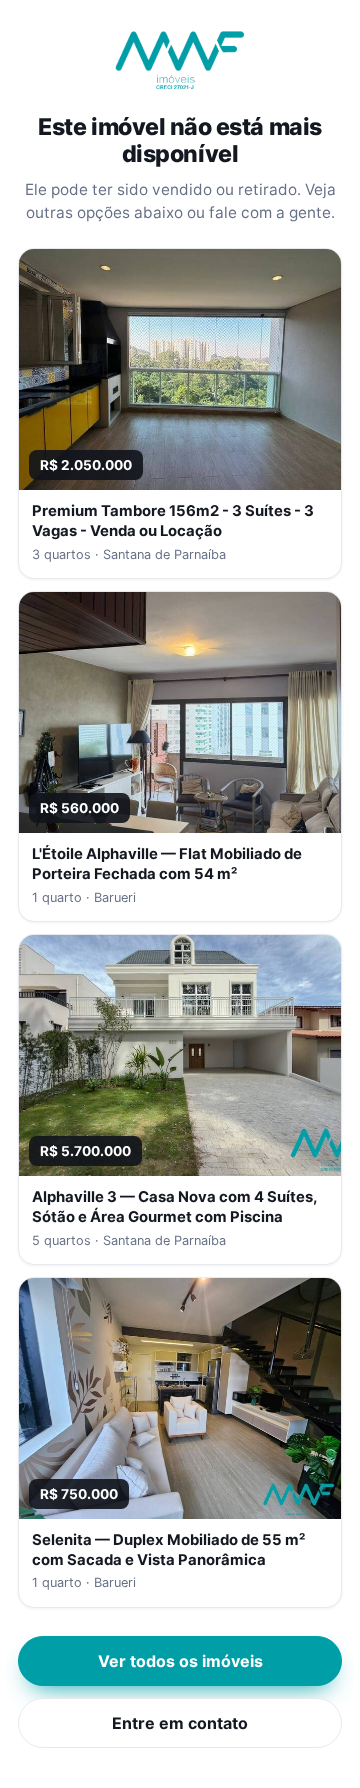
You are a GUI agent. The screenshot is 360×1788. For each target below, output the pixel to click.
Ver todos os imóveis (180, 1661)
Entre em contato (180, 1723)
